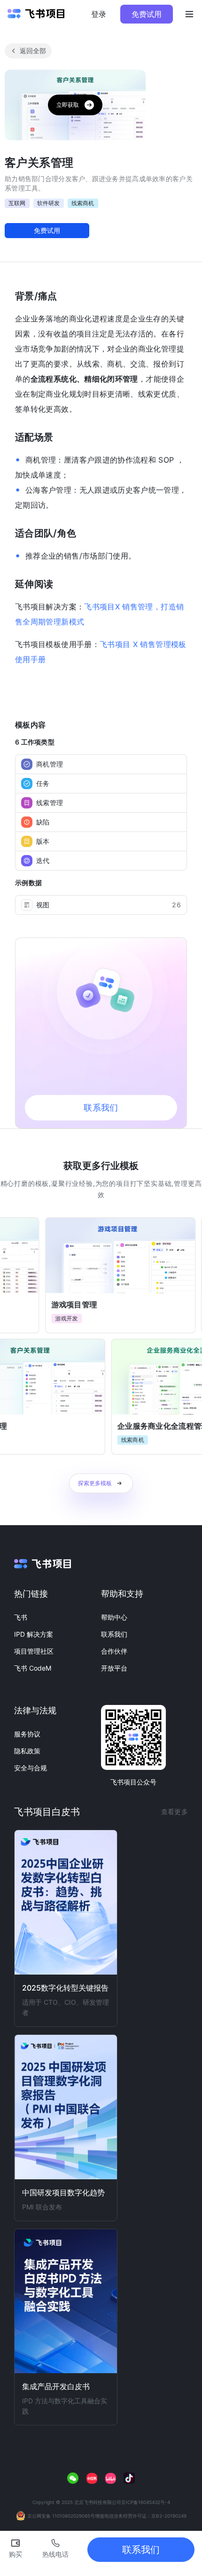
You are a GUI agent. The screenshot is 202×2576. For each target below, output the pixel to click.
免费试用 (147, 14)
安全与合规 (31, 1768)
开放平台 (114, 1668)
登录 (99, 14)
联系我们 (114, 1634)
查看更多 (175, 1812)
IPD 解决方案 (34, 1634)
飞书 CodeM (33, 1668)
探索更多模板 (95, 1483)
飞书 (21, 1617)
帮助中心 (114, 1617)
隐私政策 (27, 1751)
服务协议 (27, 1734)
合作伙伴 (114, 1651)
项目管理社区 (34, 1651)
